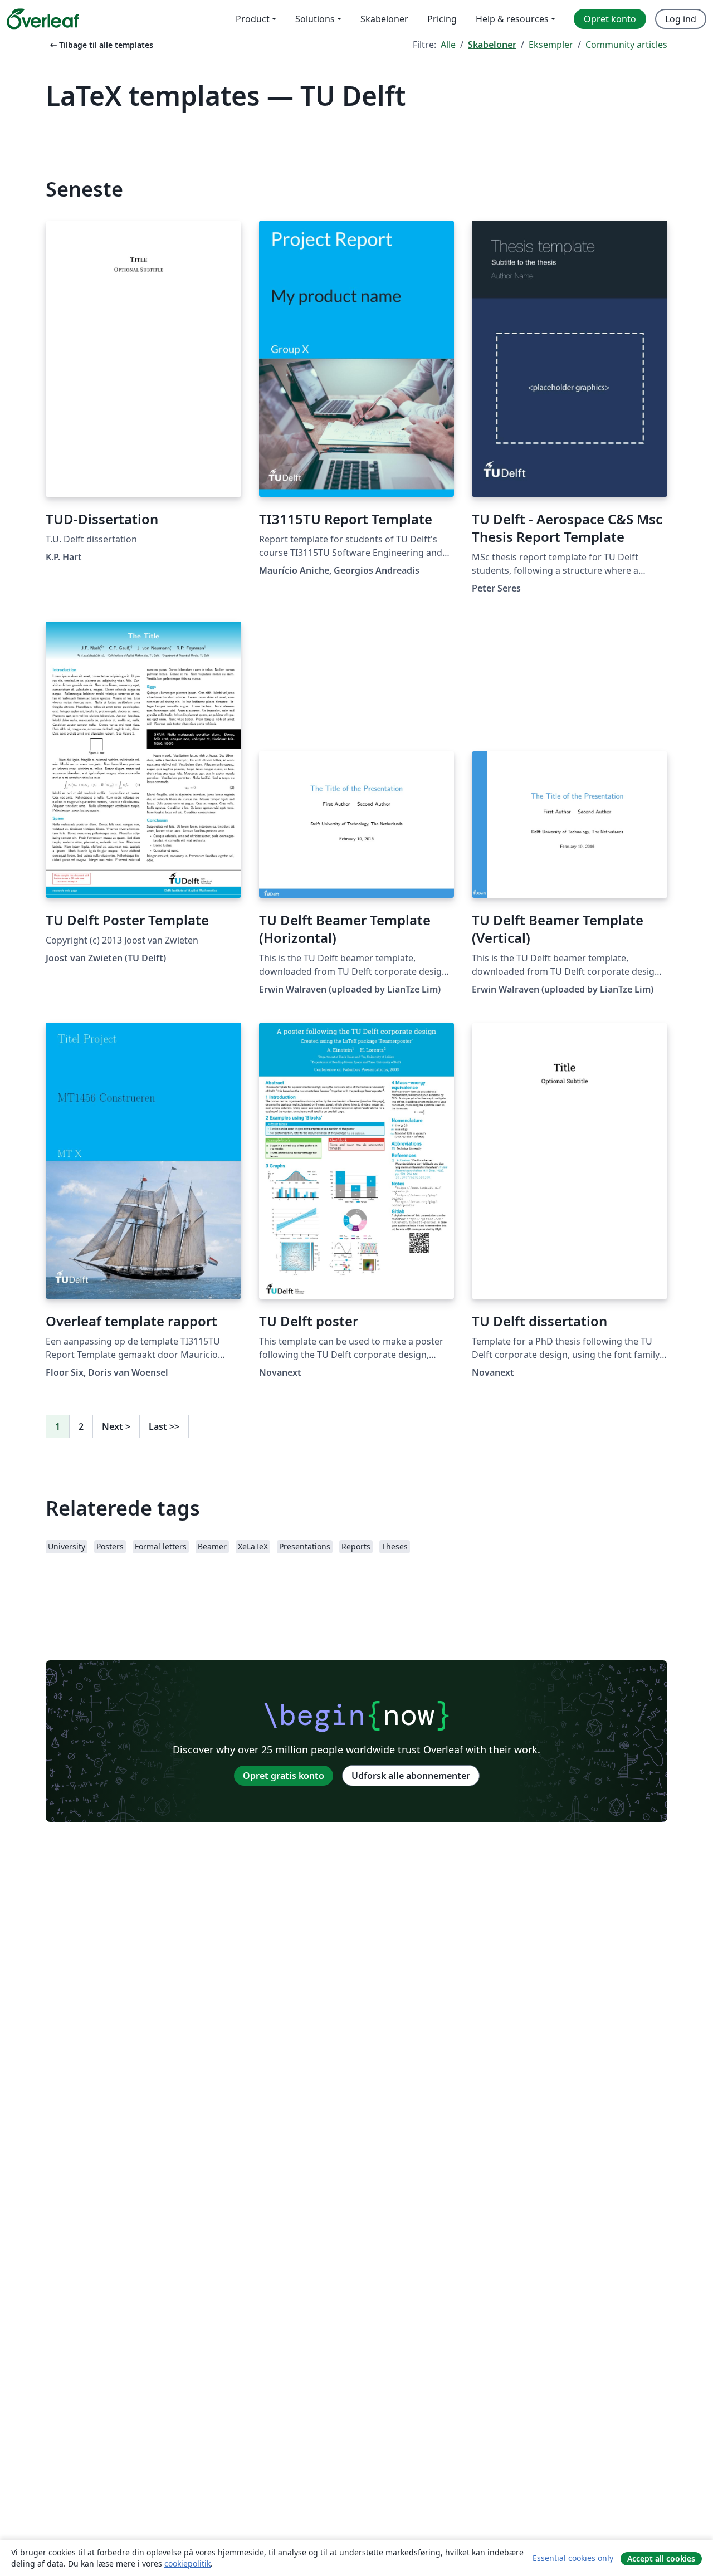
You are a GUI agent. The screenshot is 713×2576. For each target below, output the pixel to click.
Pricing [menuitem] (442, 19)
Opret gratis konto (284, 1776)
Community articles (626, 45)
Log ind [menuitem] (681, 19)
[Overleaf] (43, 19)
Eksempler (551, 45)
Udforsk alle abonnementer (411, 1776)
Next (116, 1426)
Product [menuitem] (253, 19)
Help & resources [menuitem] (512, 19)
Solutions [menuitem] (315, 19)
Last (164, 1426)
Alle (448, 45)
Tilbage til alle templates (101, 45)
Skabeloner (492, 45)
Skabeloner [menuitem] (384, 19)
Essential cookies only (573, 2558)
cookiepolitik (187, 2563)
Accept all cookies (661, 2558)
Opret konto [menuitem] (610, 19)
